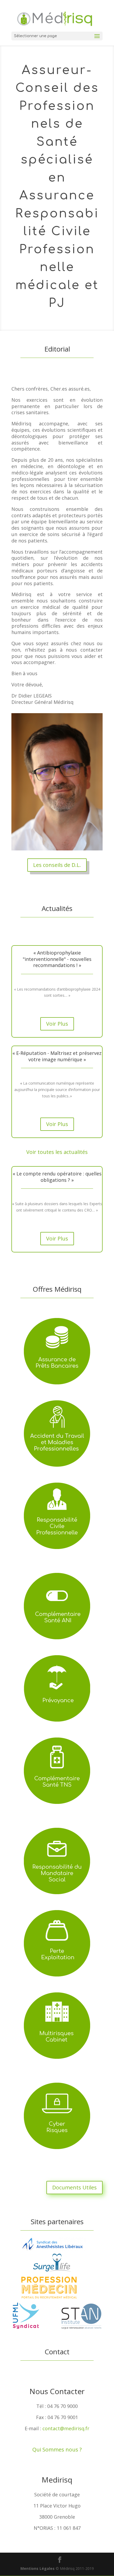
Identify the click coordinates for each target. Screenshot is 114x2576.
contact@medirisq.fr (66, 2428)
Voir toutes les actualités (57, 1152)
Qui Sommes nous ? (57, 2449)
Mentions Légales (38, 2568)
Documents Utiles (74, 2187)
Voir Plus (57, 1024)
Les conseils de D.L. (57, 865)
